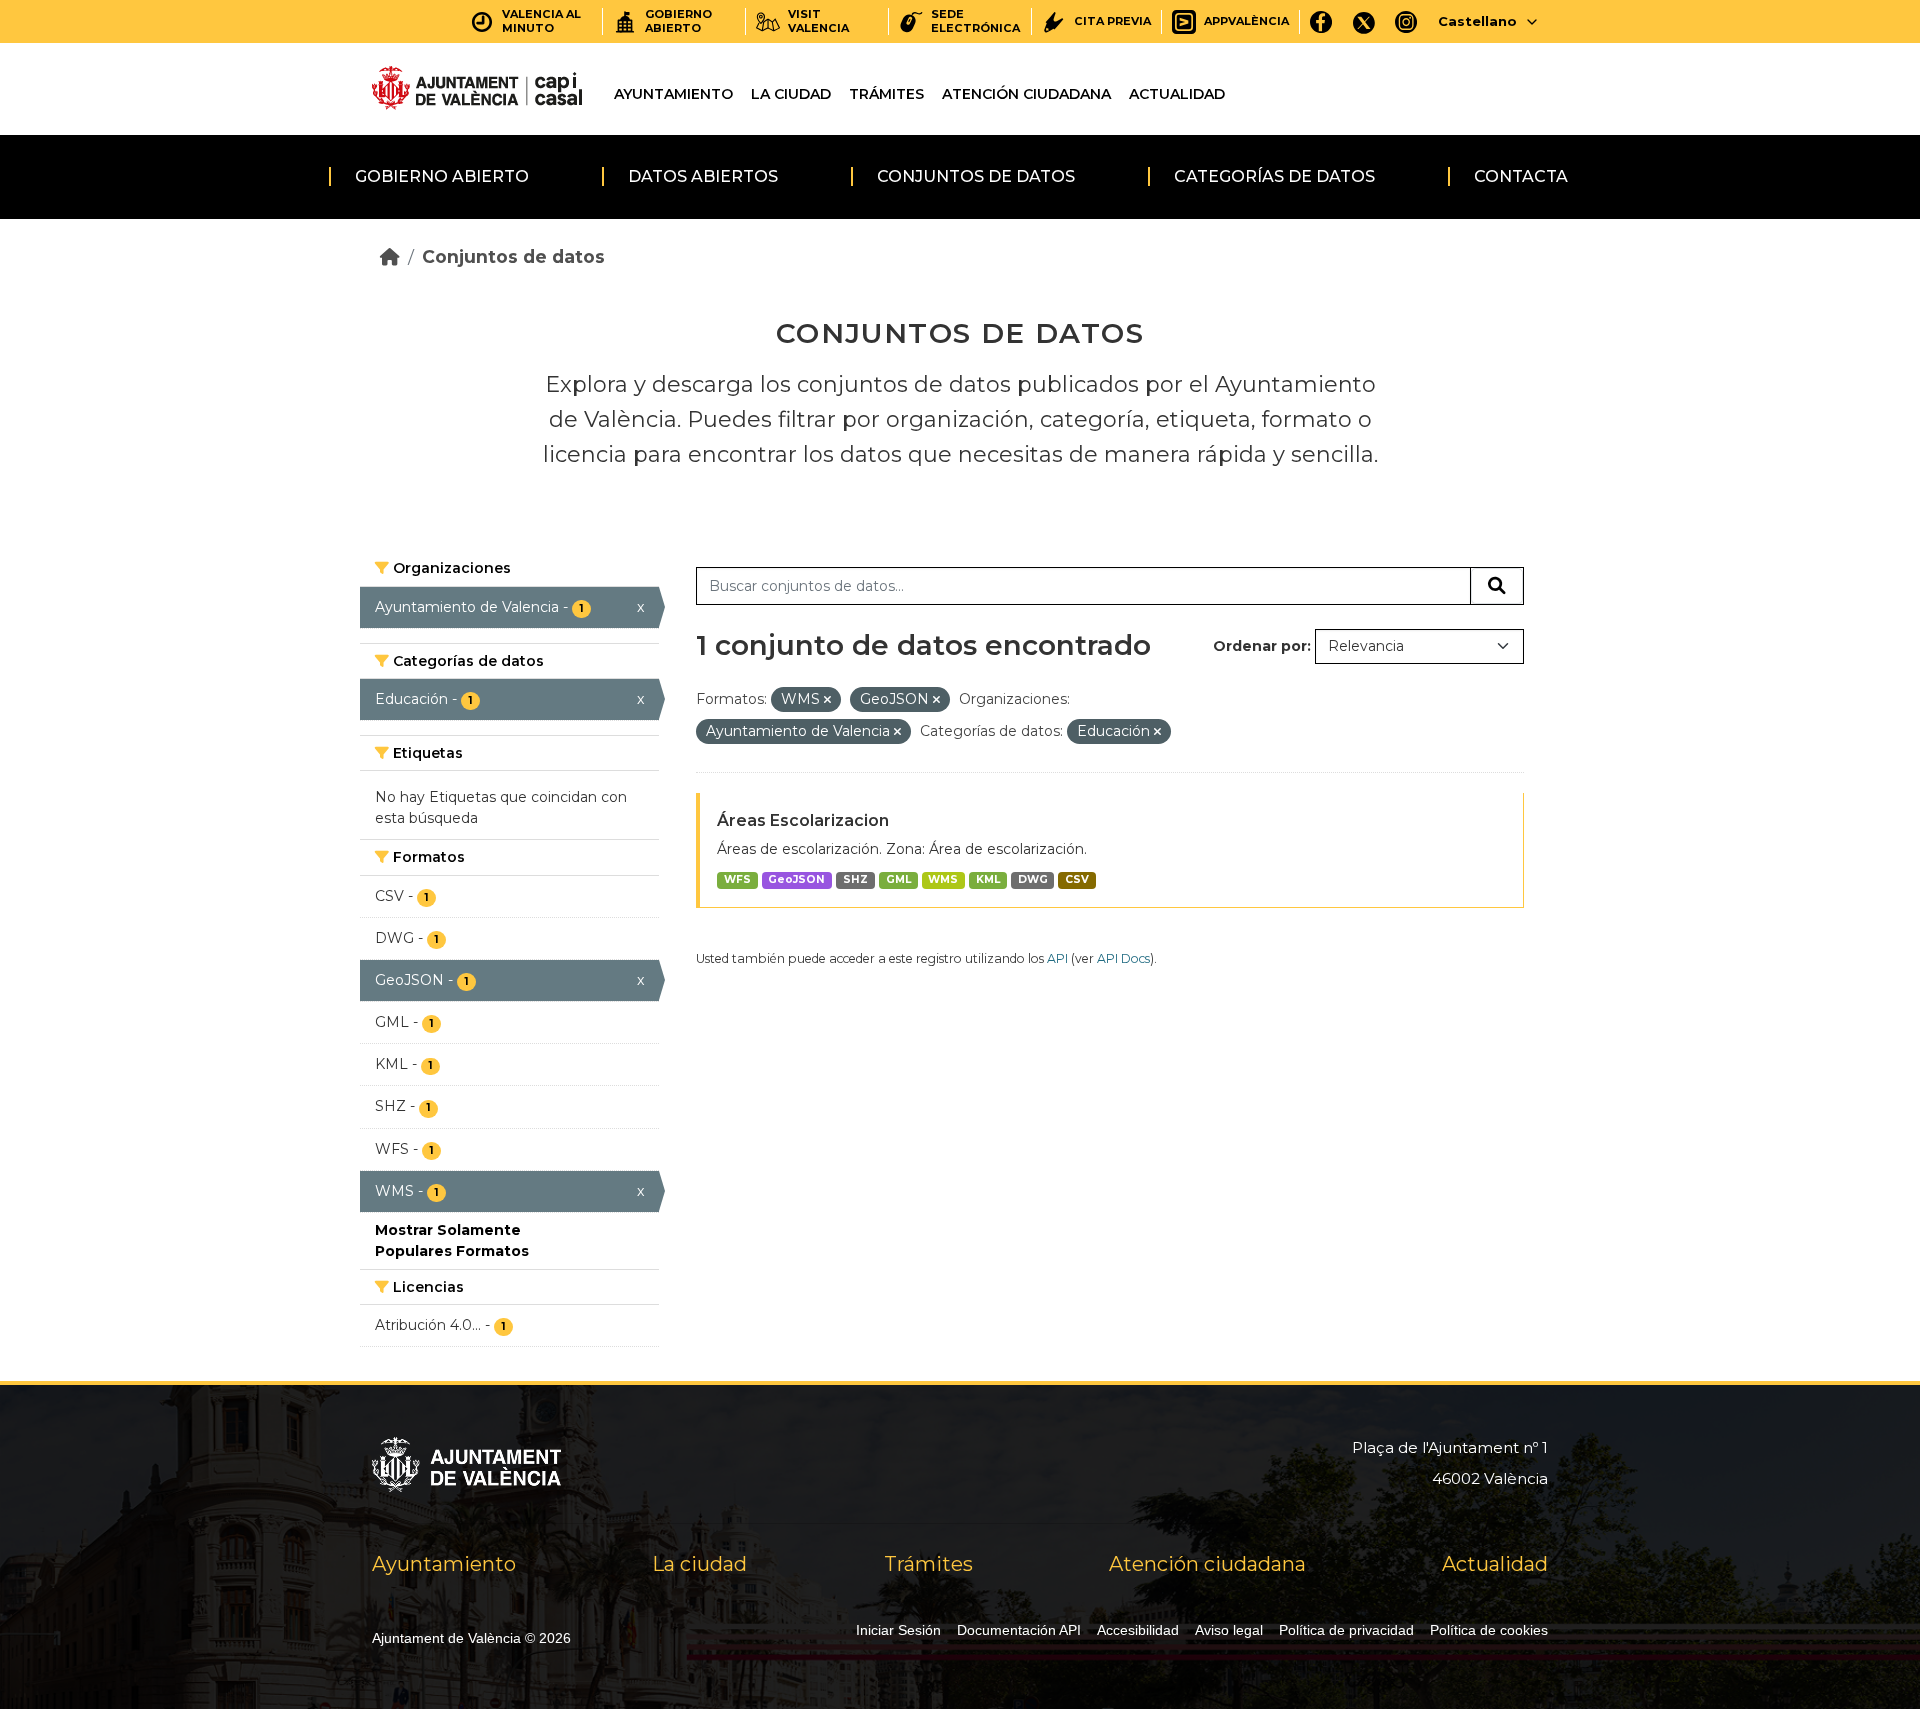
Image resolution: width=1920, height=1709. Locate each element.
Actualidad (1177, 94)
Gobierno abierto (442, 176)
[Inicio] (390, 256)
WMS (943, 879)
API (1057, 958)
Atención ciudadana (1026, 94)
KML (988, 879)
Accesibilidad (1138, 1630)
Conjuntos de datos (976, 176)
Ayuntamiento (673, 94)
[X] (1364, 21)
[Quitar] (827, 700)
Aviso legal (1229, 1630)
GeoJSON (796, 879)
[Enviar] (1497, 586)
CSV (1077, 879)
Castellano (1477, 21)
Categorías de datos (1274, 176)
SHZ (855, 879)
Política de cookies (1489, 1630)
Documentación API (1019, 1630)
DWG (1033, 879)
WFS (737, 879)
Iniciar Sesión (898, 1630)
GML (898, 879)
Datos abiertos (703, 176)
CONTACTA (1521, 176)
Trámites (886, 94)
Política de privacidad (1346, 1630)
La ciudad (791, 94)
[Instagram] (1406, 21)
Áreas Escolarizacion (803, 820)
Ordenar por (1260, 646)
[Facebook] (1321, 21)
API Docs (1123, 958)
